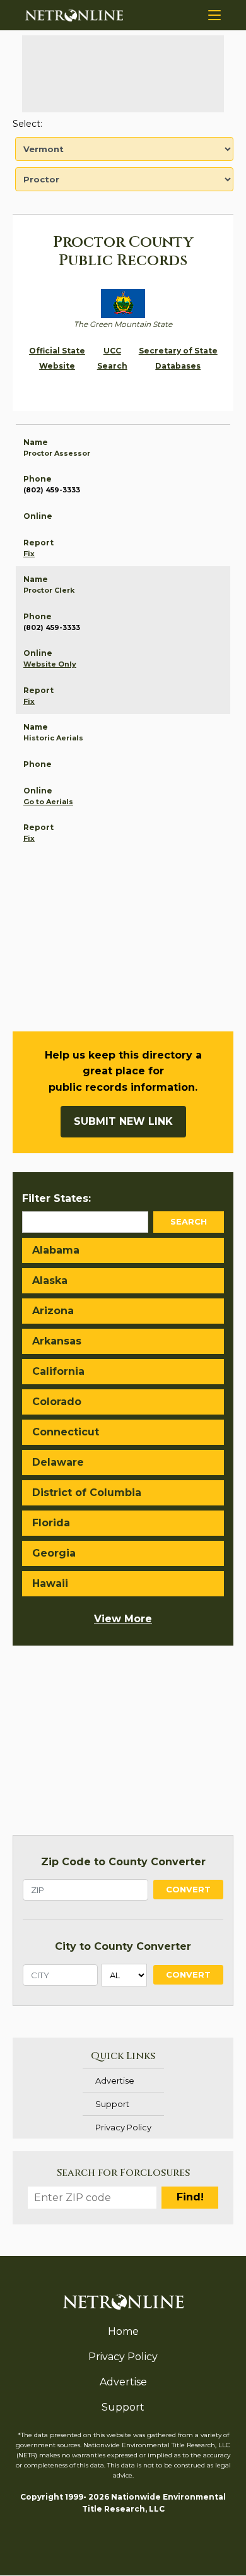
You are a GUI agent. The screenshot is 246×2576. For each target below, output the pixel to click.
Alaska (50, 1280)
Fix (29, 554)
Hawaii (50, 1583)
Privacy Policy (123, 2127)
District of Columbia (87, 1493)
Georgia (54, 1553)
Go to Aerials (48, 802)
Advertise (115, 2080)
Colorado (57, 1402)
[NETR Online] (74, 15)
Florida (51, 1523)
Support (112, 2104)
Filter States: (56, 1198)
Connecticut (66, 1432)
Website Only (50, 664)
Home (123, 2331)
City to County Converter (123, 1946)
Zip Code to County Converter (123, 1862)
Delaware (58, 1462)
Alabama (56, 1250)
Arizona (53, 1311)
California (58, 1371)
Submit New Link (123, 1121)
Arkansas (57, 1341)
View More (123, 1619)
